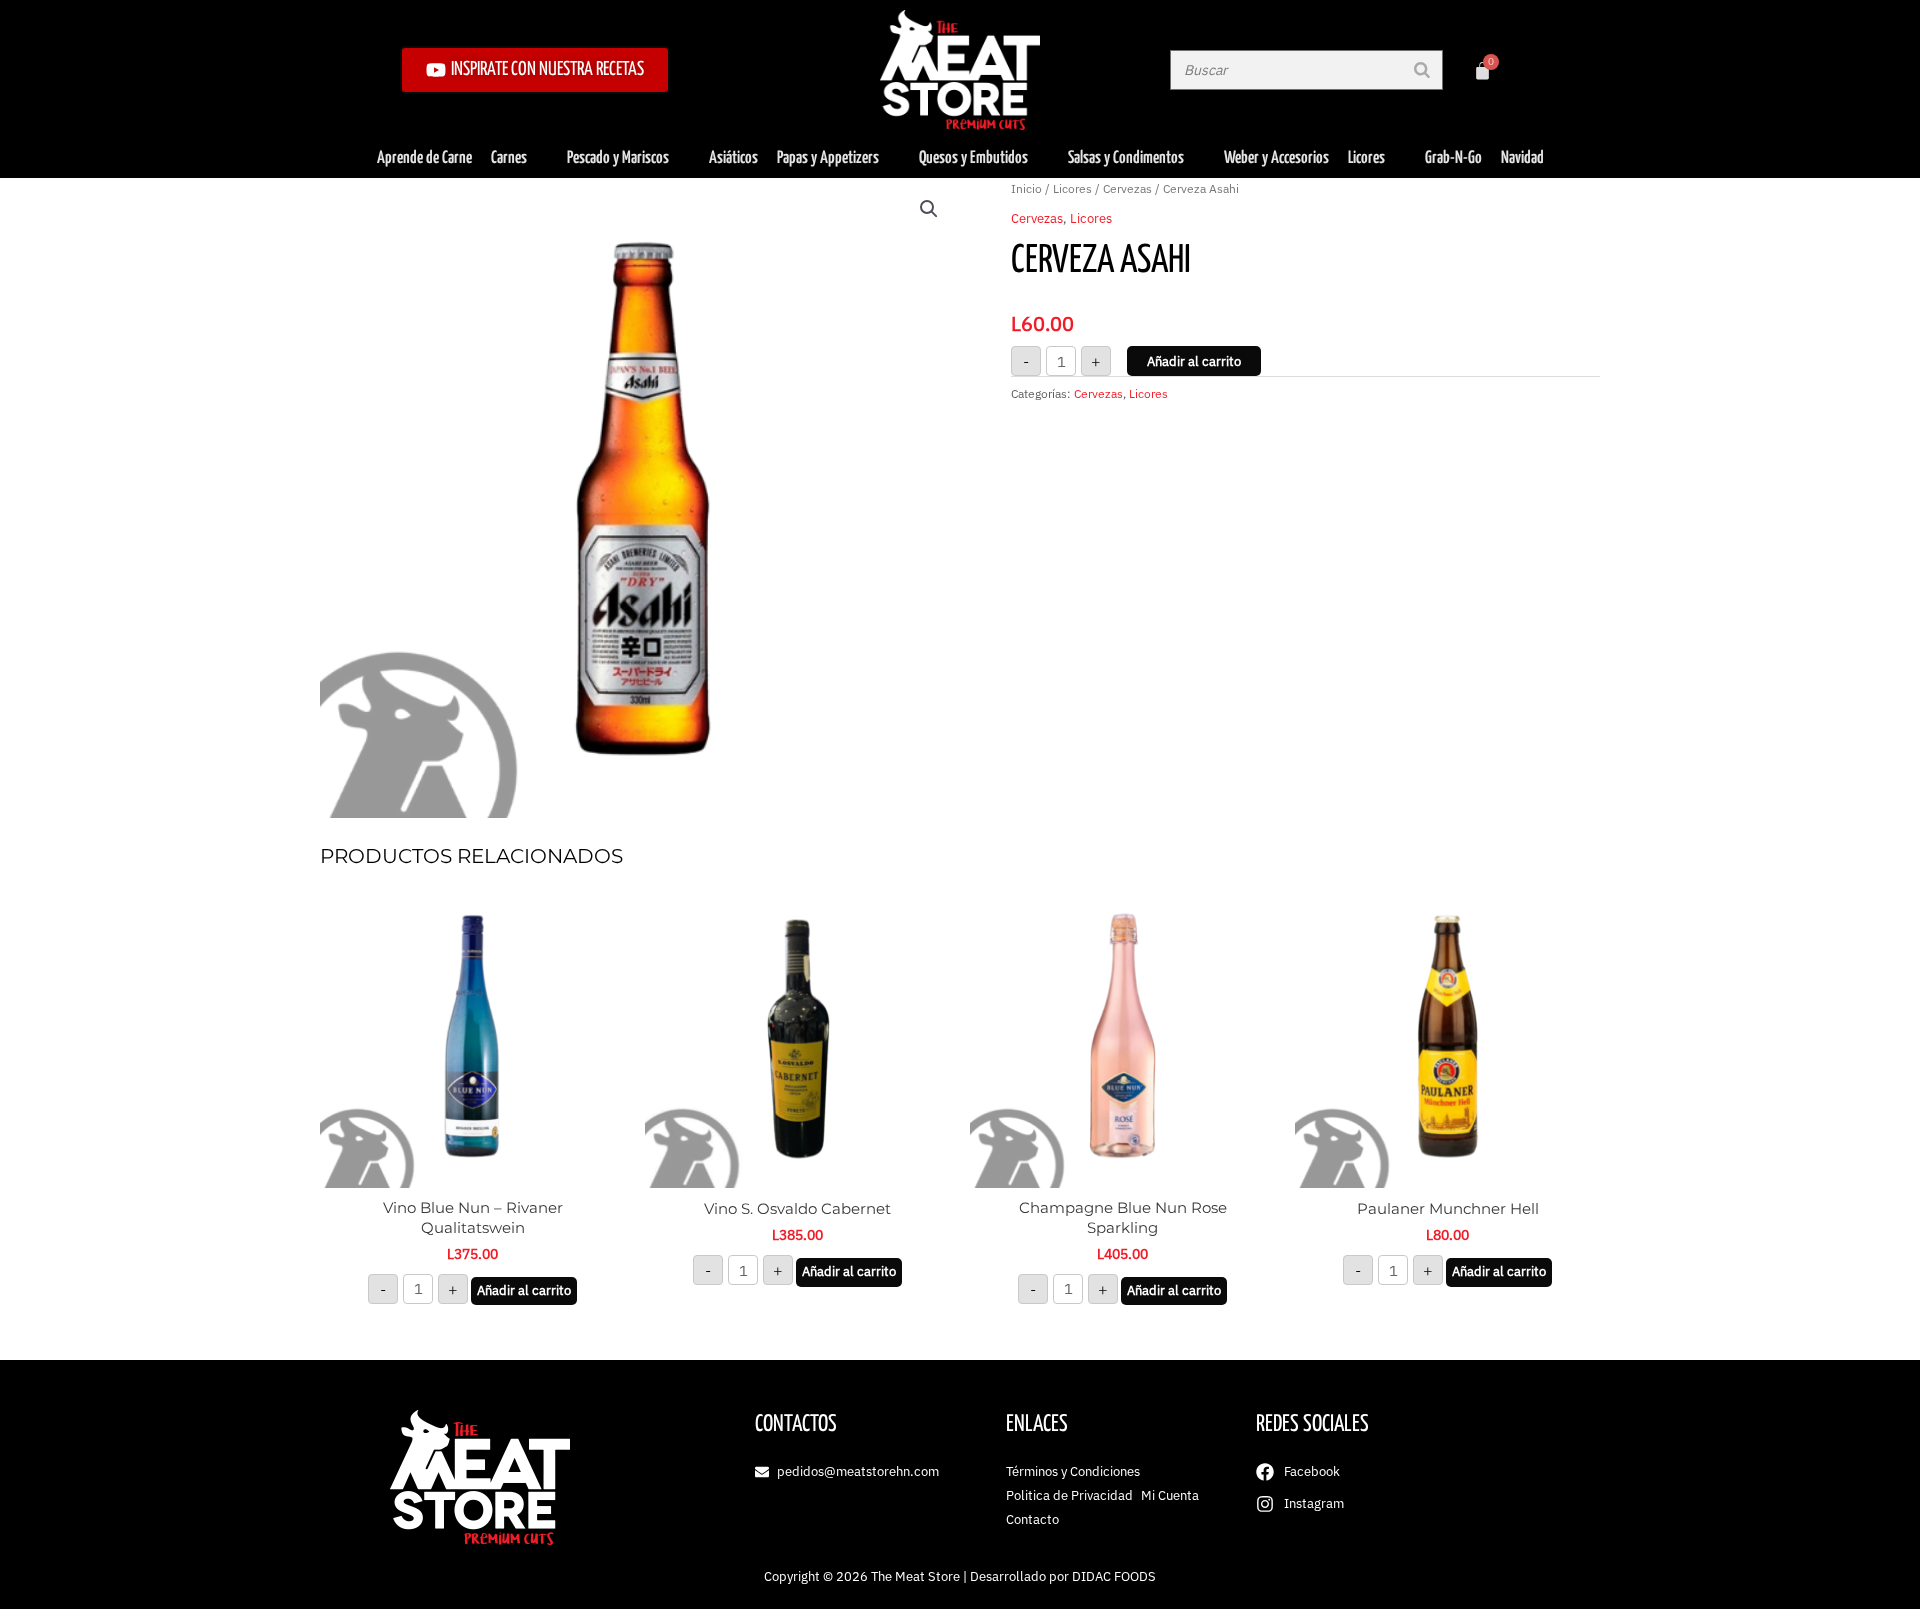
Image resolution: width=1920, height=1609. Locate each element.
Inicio (1026, 188)
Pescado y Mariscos (618, 158)
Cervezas (1127, 188)
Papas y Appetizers (828, 158)
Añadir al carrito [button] (524, 1290)
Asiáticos (733, 158)
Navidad (1522, 158)
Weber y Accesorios (1276, 158)
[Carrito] (1482, 70)
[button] (929, 209)
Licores (1366, 158)
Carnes (509, 158)
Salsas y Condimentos (1126, 158)
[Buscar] (1422, 70)
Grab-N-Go (1453, 158)
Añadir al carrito (1194, 361)
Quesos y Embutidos (973, 158)
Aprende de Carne (424, 158)
